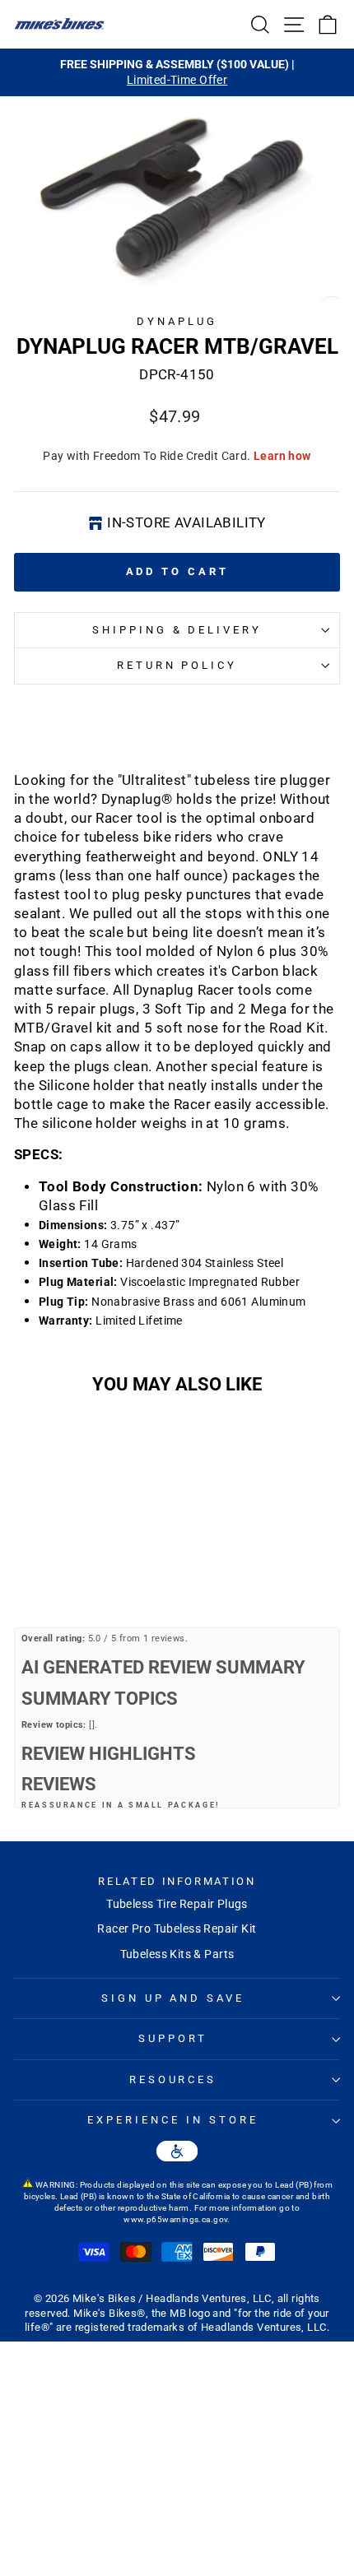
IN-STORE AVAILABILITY (186, 523)
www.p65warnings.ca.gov (175, 2219)
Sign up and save (173, 1998)
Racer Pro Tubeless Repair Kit (177, 1929)
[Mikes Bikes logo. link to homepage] (59, 24)
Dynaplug (177, 321)
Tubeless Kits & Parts (177, 1954)
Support (173, 2038)
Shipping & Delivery (177, 630)
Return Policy (177, 665)
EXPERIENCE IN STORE (173, 2120)
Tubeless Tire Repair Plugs (177, 1904)
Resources (173, 2079)
